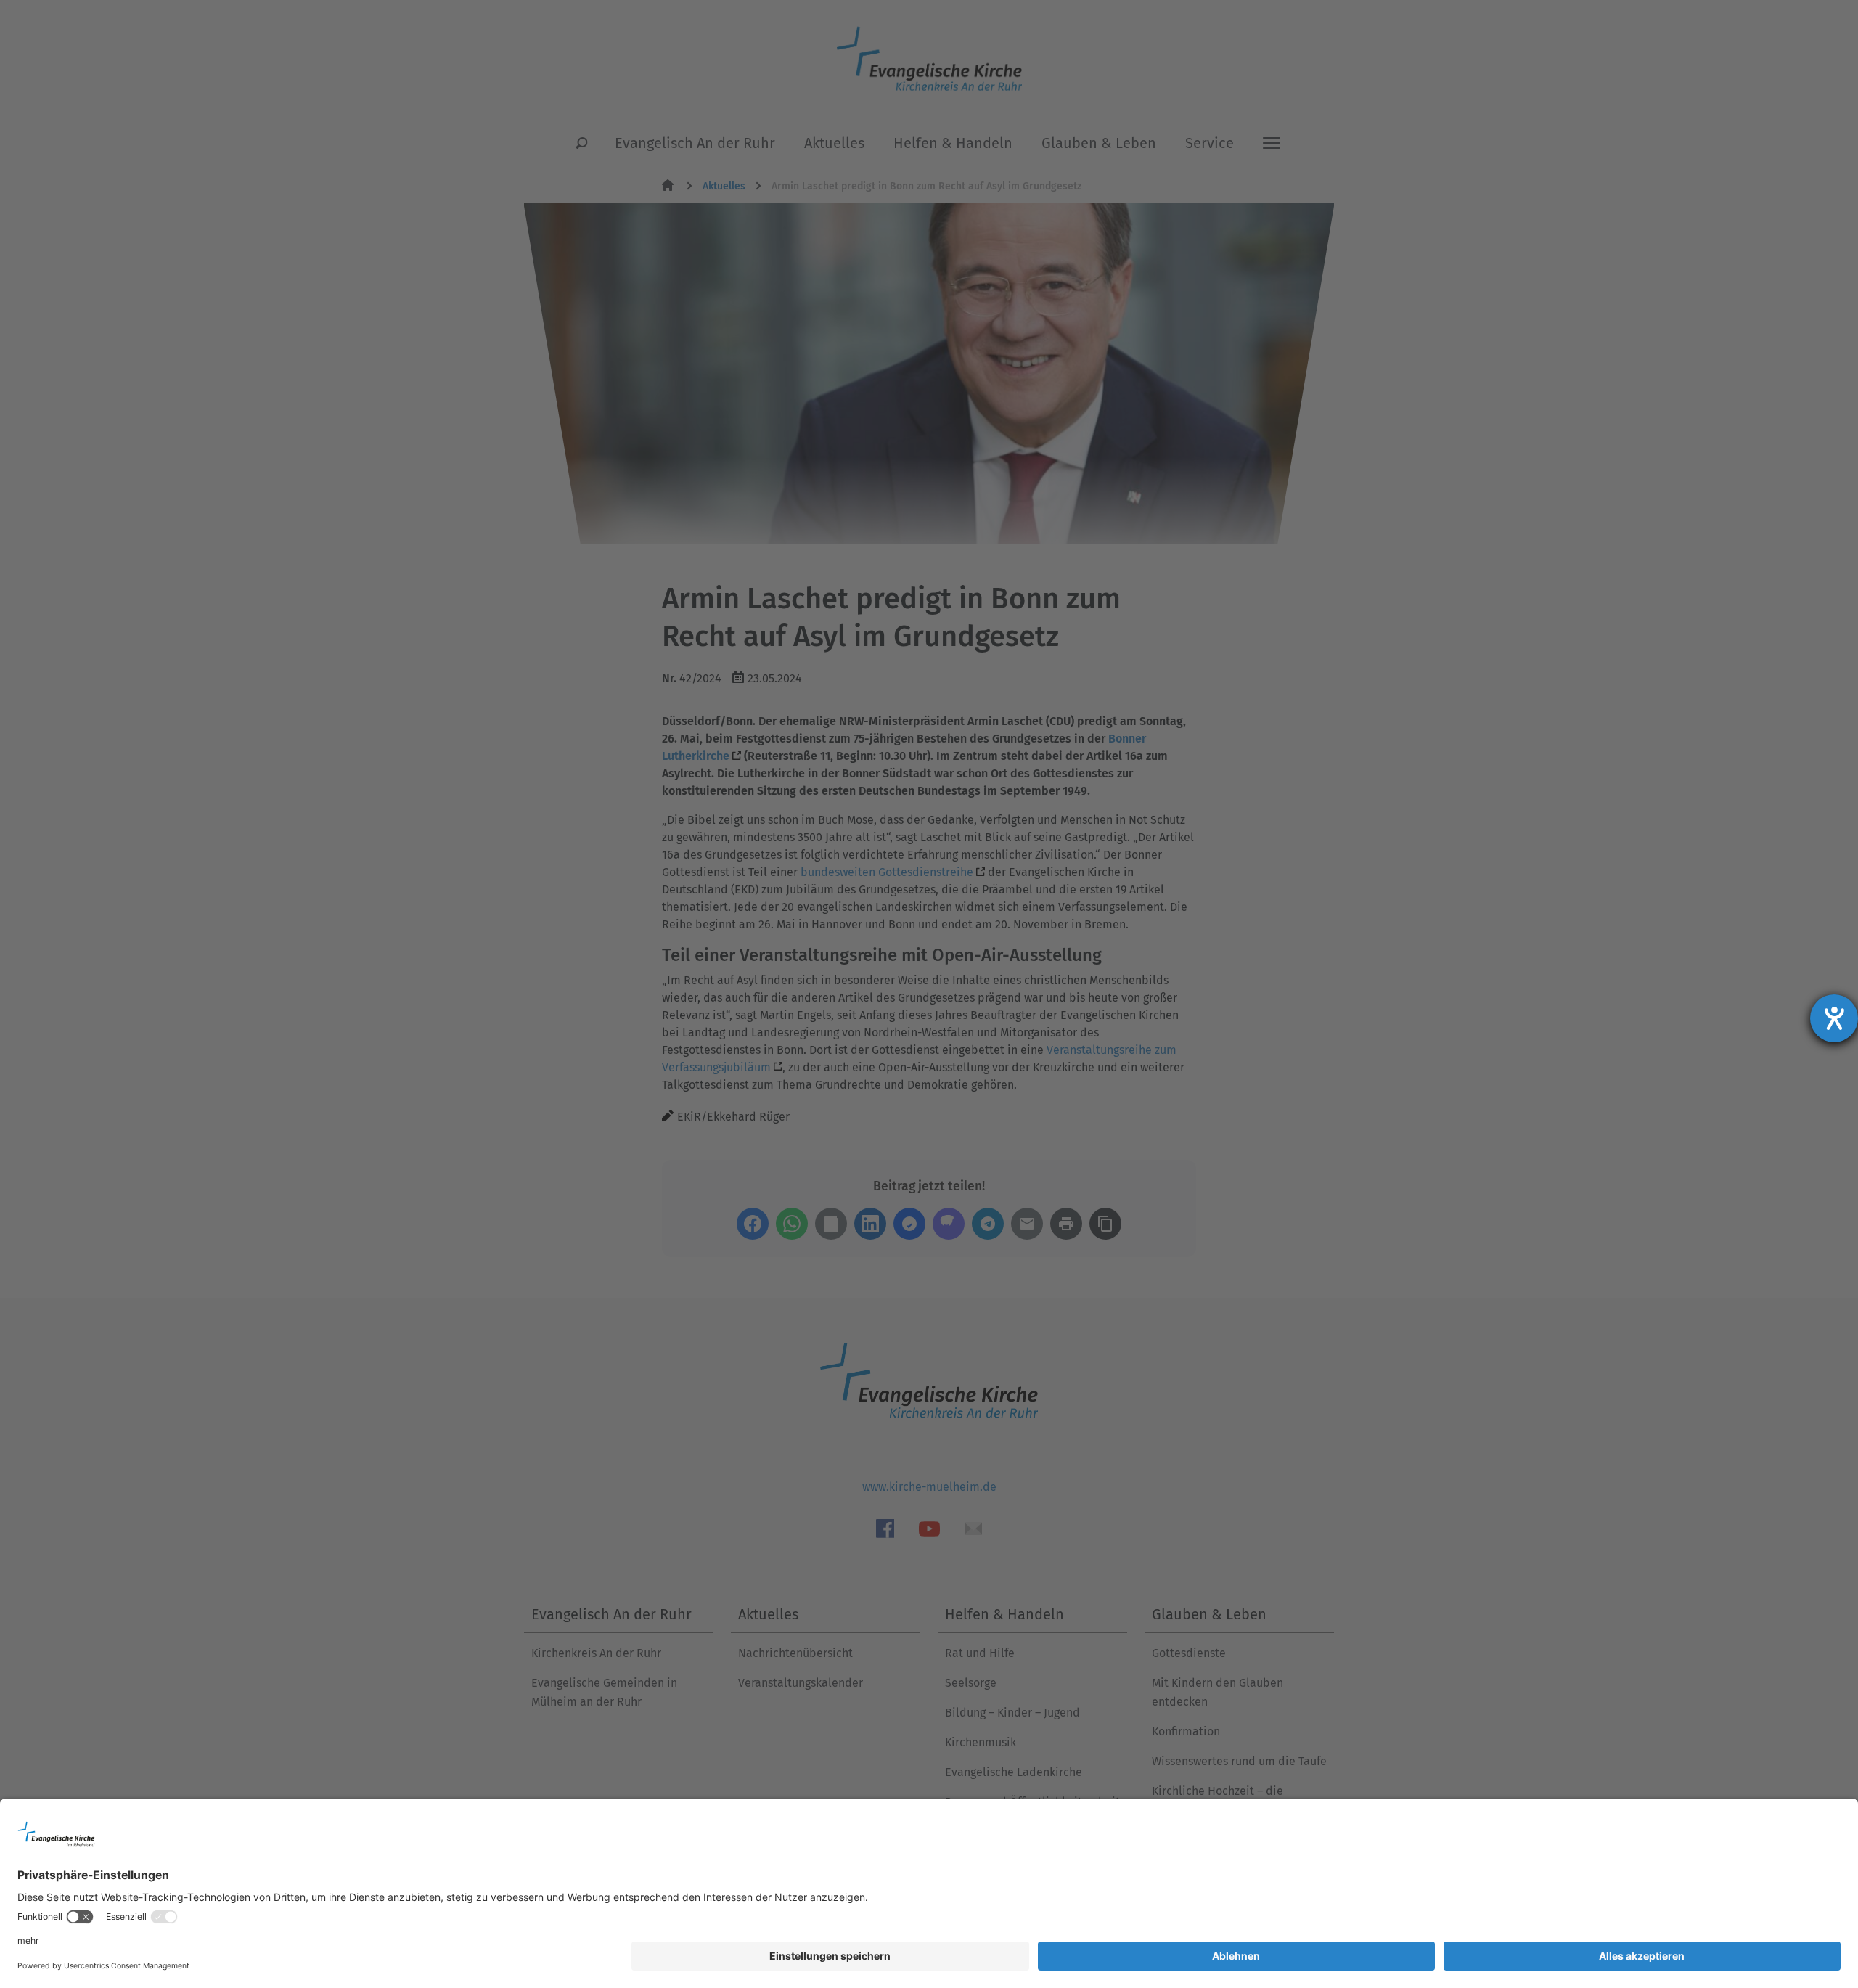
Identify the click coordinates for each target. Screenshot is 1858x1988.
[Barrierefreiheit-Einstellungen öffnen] (1834, 1018)
